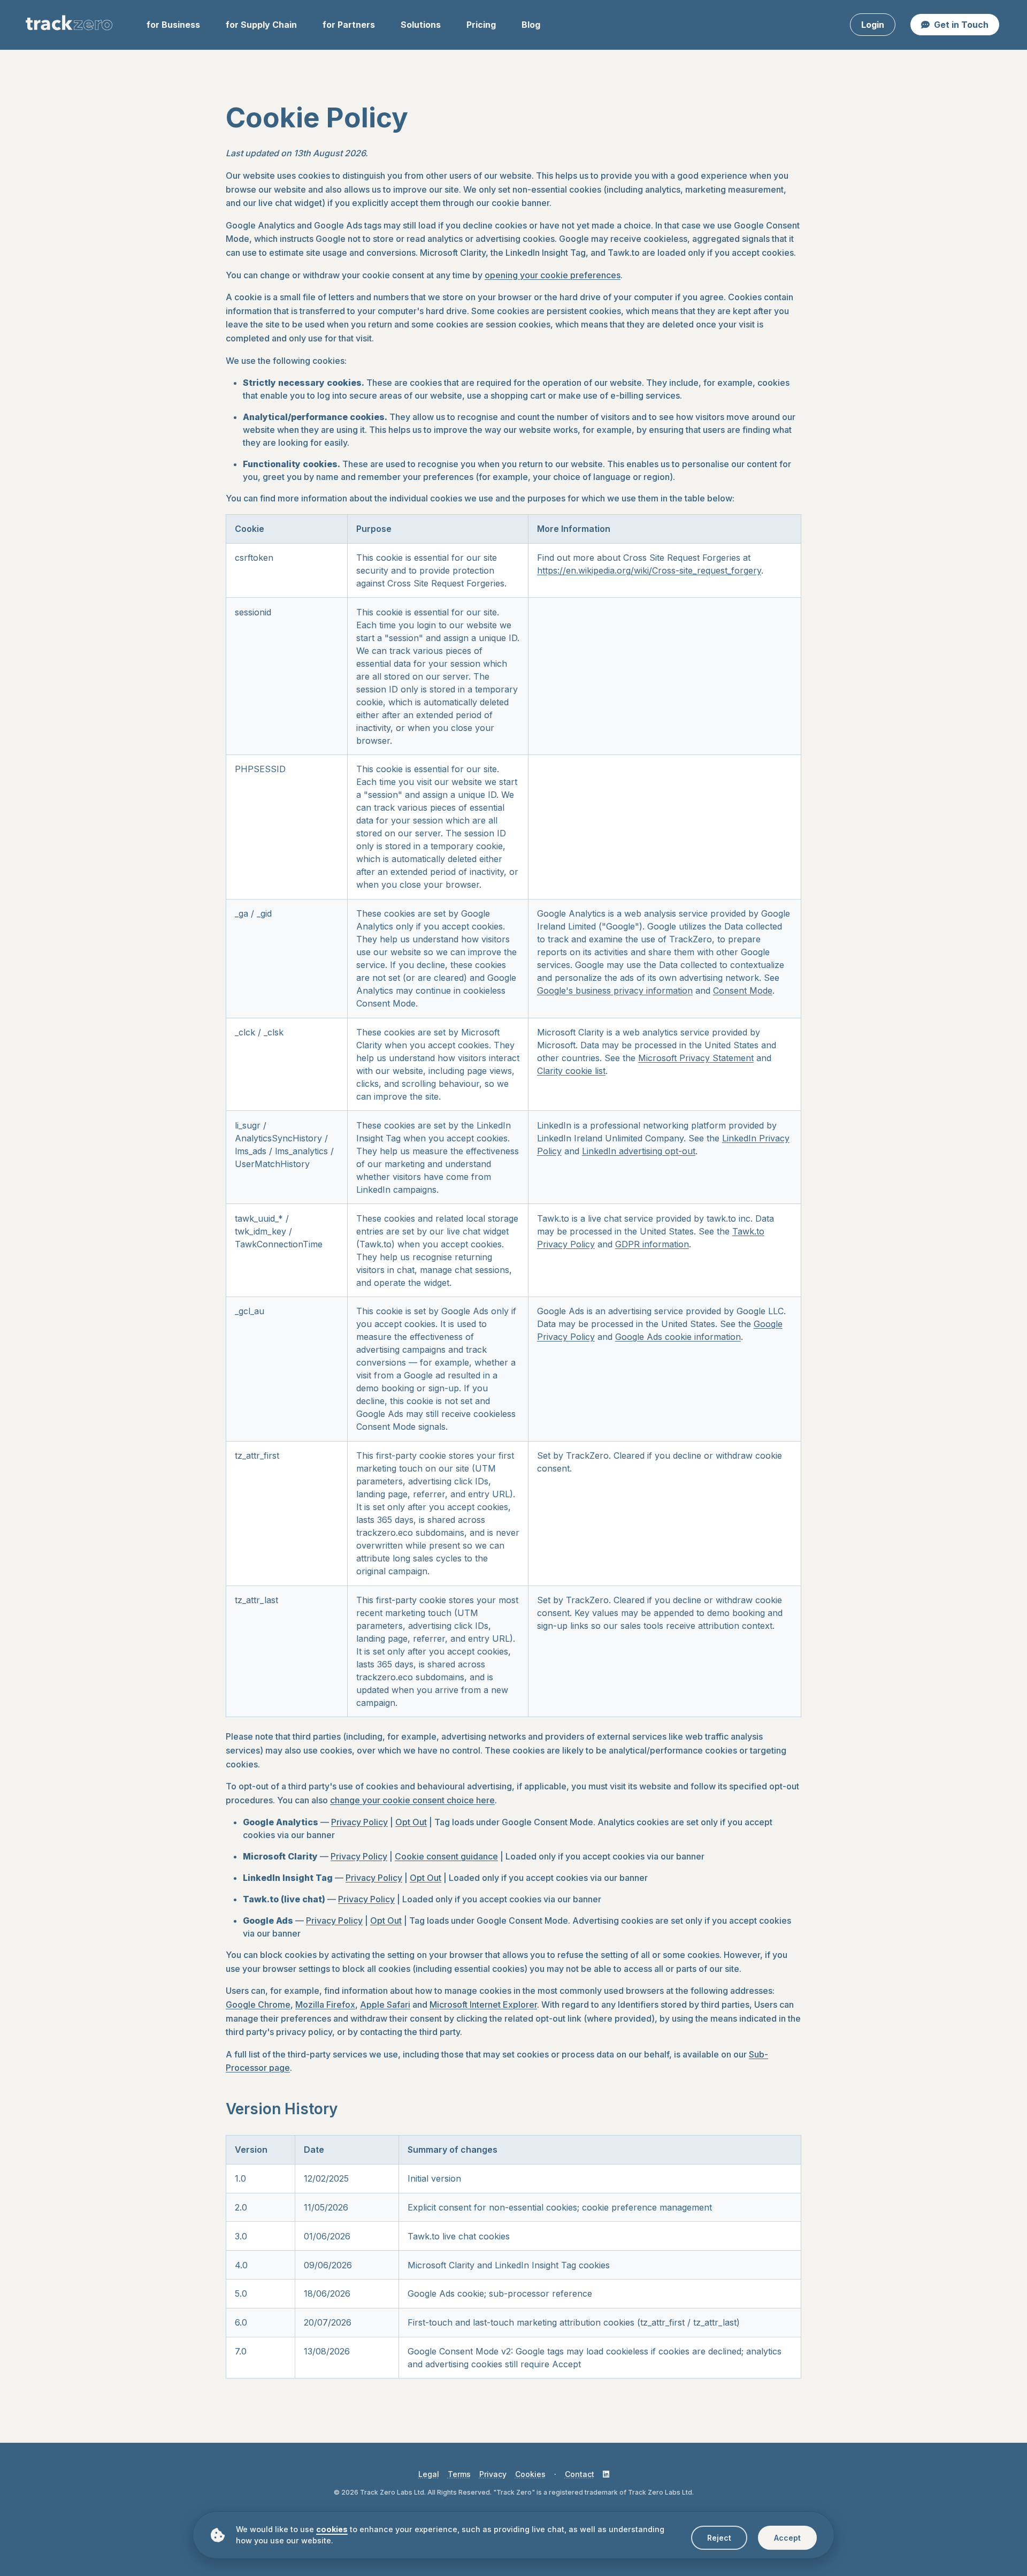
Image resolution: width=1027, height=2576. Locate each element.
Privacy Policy (359, 1822)
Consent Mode (743, 990)
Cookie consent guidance (446, 1856)
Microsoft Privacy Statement (696, 1058)
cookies (332, 2529)
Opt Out (411, 1822)
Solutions (421, 25)
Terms (459, 2474)
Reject (719, 2538)
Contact (580, 2474)
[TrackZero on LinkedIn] (606, 2474)
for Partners (349, 25)
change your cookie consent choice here (412, 1800)
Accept (787, 2538)
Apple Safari (385, 2005)
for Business (173, 25)
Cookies (530, 2474)
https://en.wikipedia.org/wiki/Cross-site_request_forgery (649, 570)
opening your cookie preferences (553, 275)
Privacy (493, 2474)
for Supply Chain (261, 25)
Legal (429, 2474)
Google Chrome (258, 2005)
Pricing (481, 25)
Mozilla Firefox (325, 2005)
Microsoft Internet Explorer (483, 2005)
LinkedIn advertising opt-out (639, 1151)
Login (873, 25)
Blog (531, 25)
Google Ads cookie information (678, 1337)
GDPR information (652, 1244)
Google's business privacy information (615, 990)
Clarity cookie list (571, 1071)
